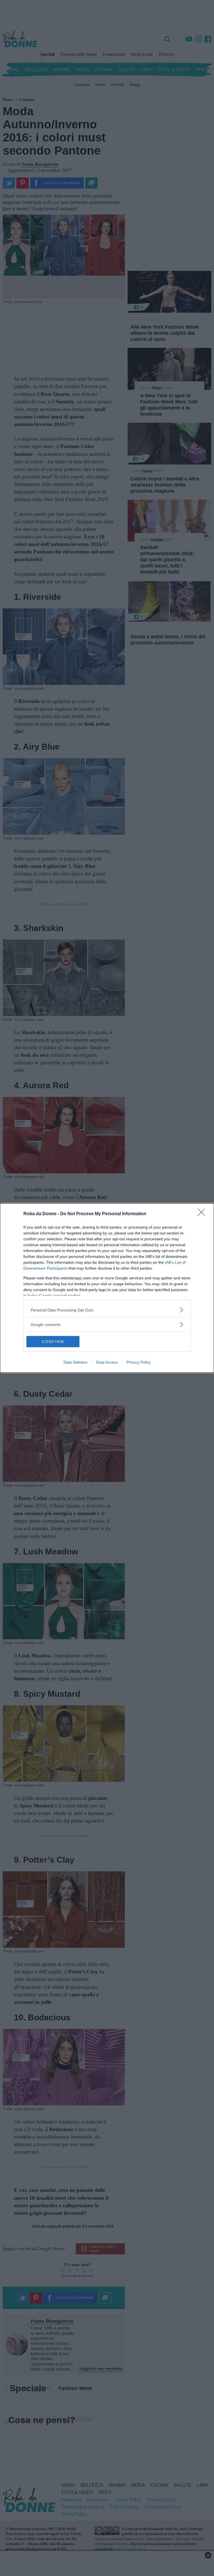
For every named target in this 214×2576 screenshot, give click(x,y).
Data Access (107, 1362)
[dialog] (107, 1288)
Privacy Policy (139, 1362)
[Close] (203, 1214)
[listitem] (107, 1310)
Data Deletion (76, 1362)
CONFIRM (53, 1342)
